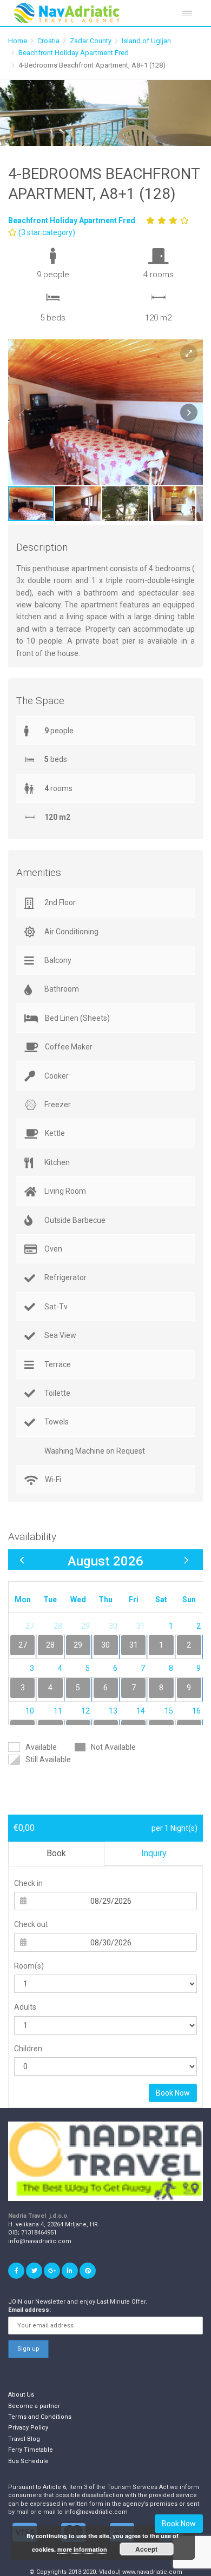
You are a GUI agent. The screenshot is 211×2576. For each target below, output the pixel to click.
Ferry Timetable (31, 2450)
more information (82, 2549)
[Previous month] (22, 1560)
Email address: (29, 2310)
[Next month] (186, 1560)
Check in (28, 1883)
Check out (31, 1924)
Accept (146, 2549)
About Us (21, 2395)
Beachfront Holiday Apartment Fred (74, 53)
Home (18, 41)
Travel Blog (24, 2439)
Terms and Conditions (40, 2417)
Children (28, 2049)
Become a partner (34, 2406)
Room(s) (29, 1966)
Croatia (48, 41)
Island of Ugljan (146, 41)
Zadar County (91, 41)
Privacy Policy (28, 2428)
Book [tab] (56, 1853)
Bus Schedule (28, 2461)
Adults (25, 2007)
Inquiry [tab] (154, 1853)
